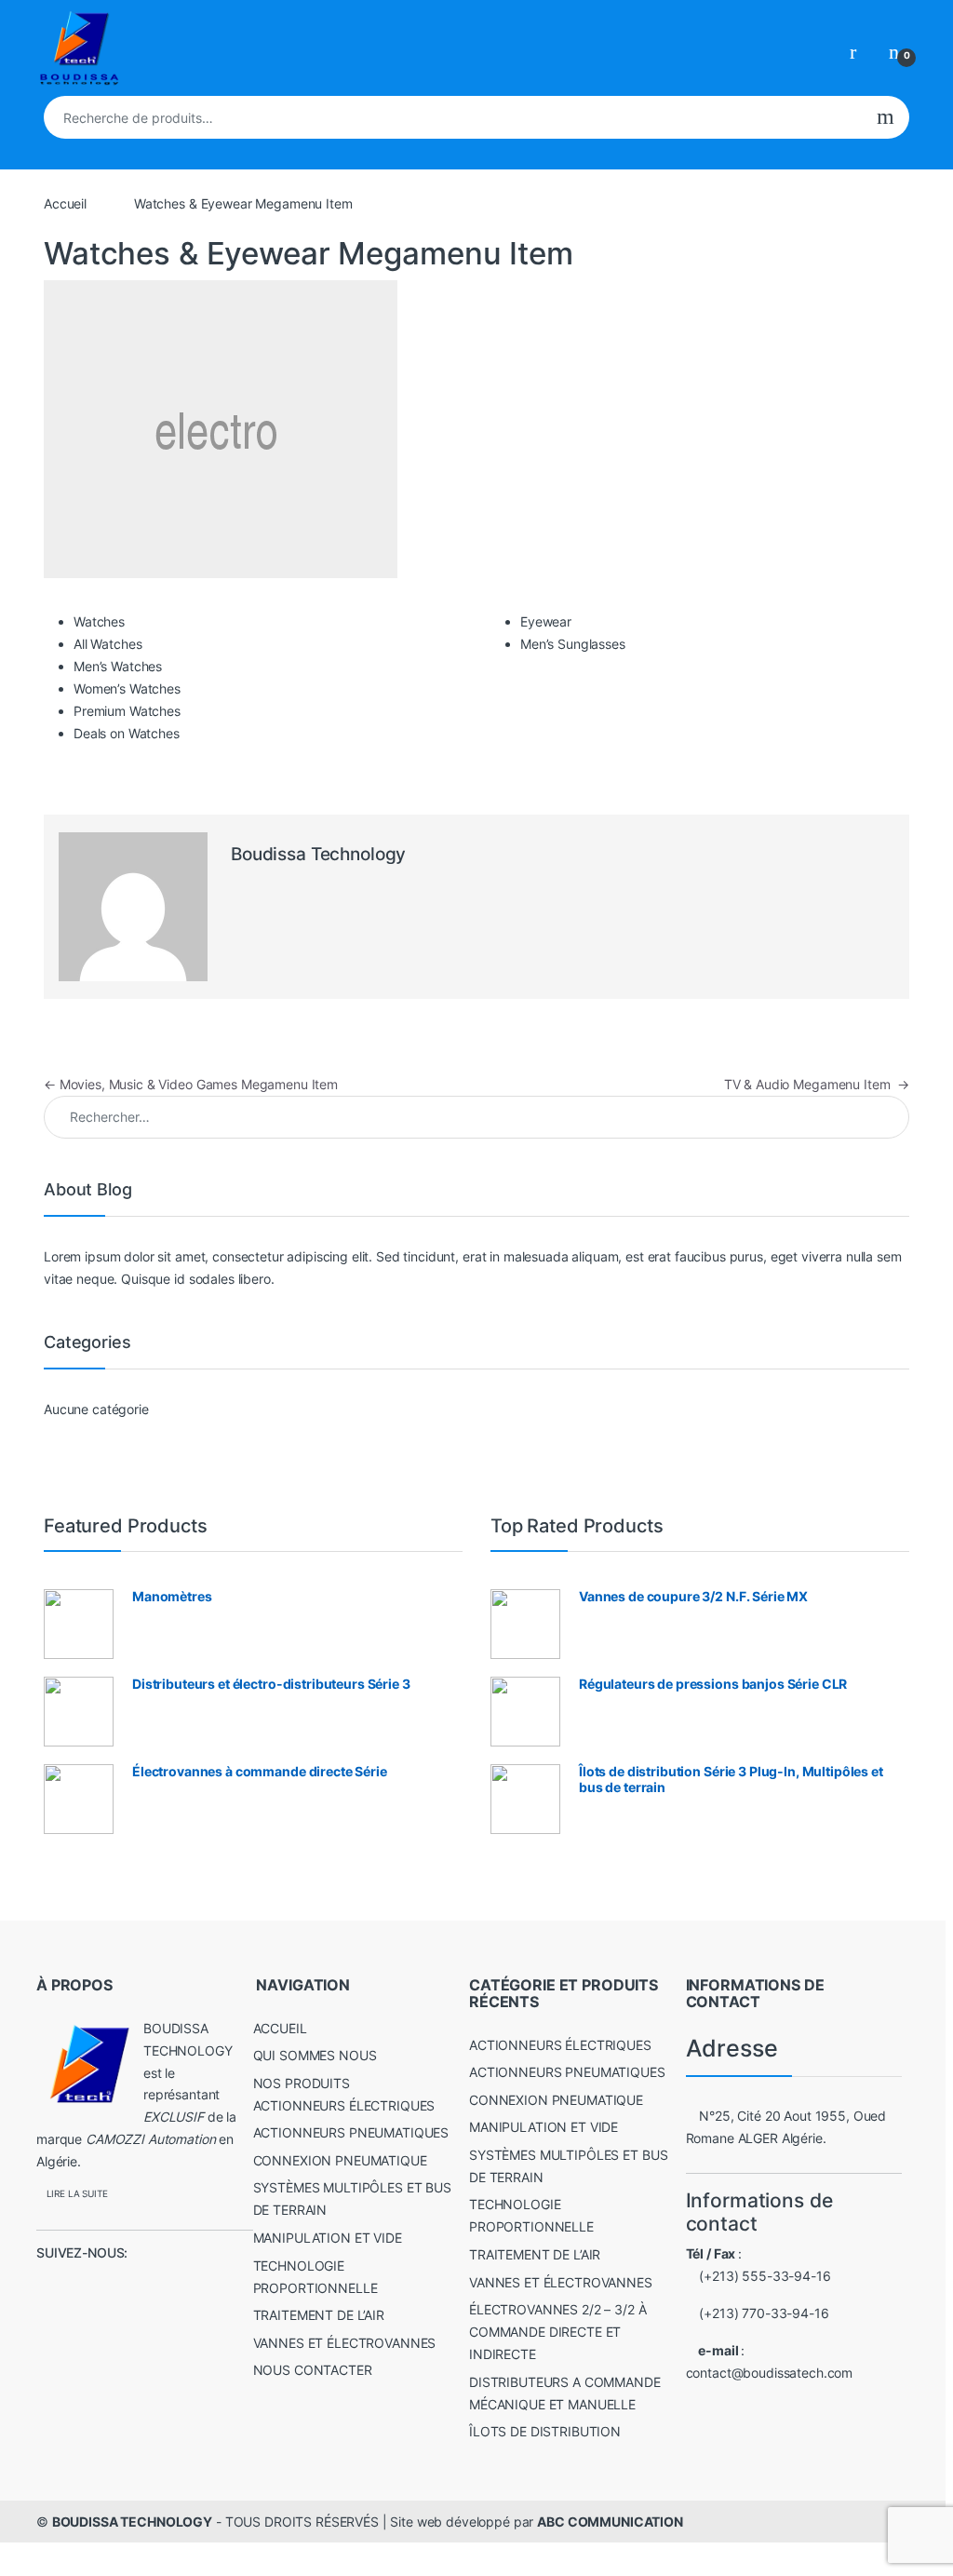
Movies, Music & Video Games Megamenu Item (191, 1084)
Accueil (65, 203)
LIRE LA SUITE (77, 2194)
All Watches (107, 644)
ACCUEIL (280, 2028)
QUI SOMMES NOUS (315, 2055)
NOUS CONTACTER (313, 2370)
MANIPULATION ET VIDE (328, 2238)
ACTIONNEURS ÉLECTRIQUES (344, 2105)
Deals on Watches (127, 733)
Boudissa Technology (318, 854)
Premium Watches (127, 711)
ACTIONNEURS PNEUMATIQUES (351, 2132)
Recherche (886, 117)
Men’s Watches (118, 666)
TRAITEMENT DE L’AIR (319, 2315)
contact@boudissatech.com (770, 2373)
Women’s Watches (127, 688)
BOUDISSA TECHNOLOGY (132, 2522)
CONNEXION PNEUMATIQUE (340, 2160)
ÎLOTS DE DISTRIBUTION (545, 2431)
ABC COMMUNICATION (610, 2522)
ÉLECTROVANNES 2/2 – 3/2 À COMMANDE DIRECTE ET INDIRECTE (558, 2332)
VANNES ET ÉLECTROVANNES (345, 2343)
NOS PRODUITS (302, 2083)
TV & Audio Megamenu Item (817, 1084)
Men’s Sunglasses (573, 644)
